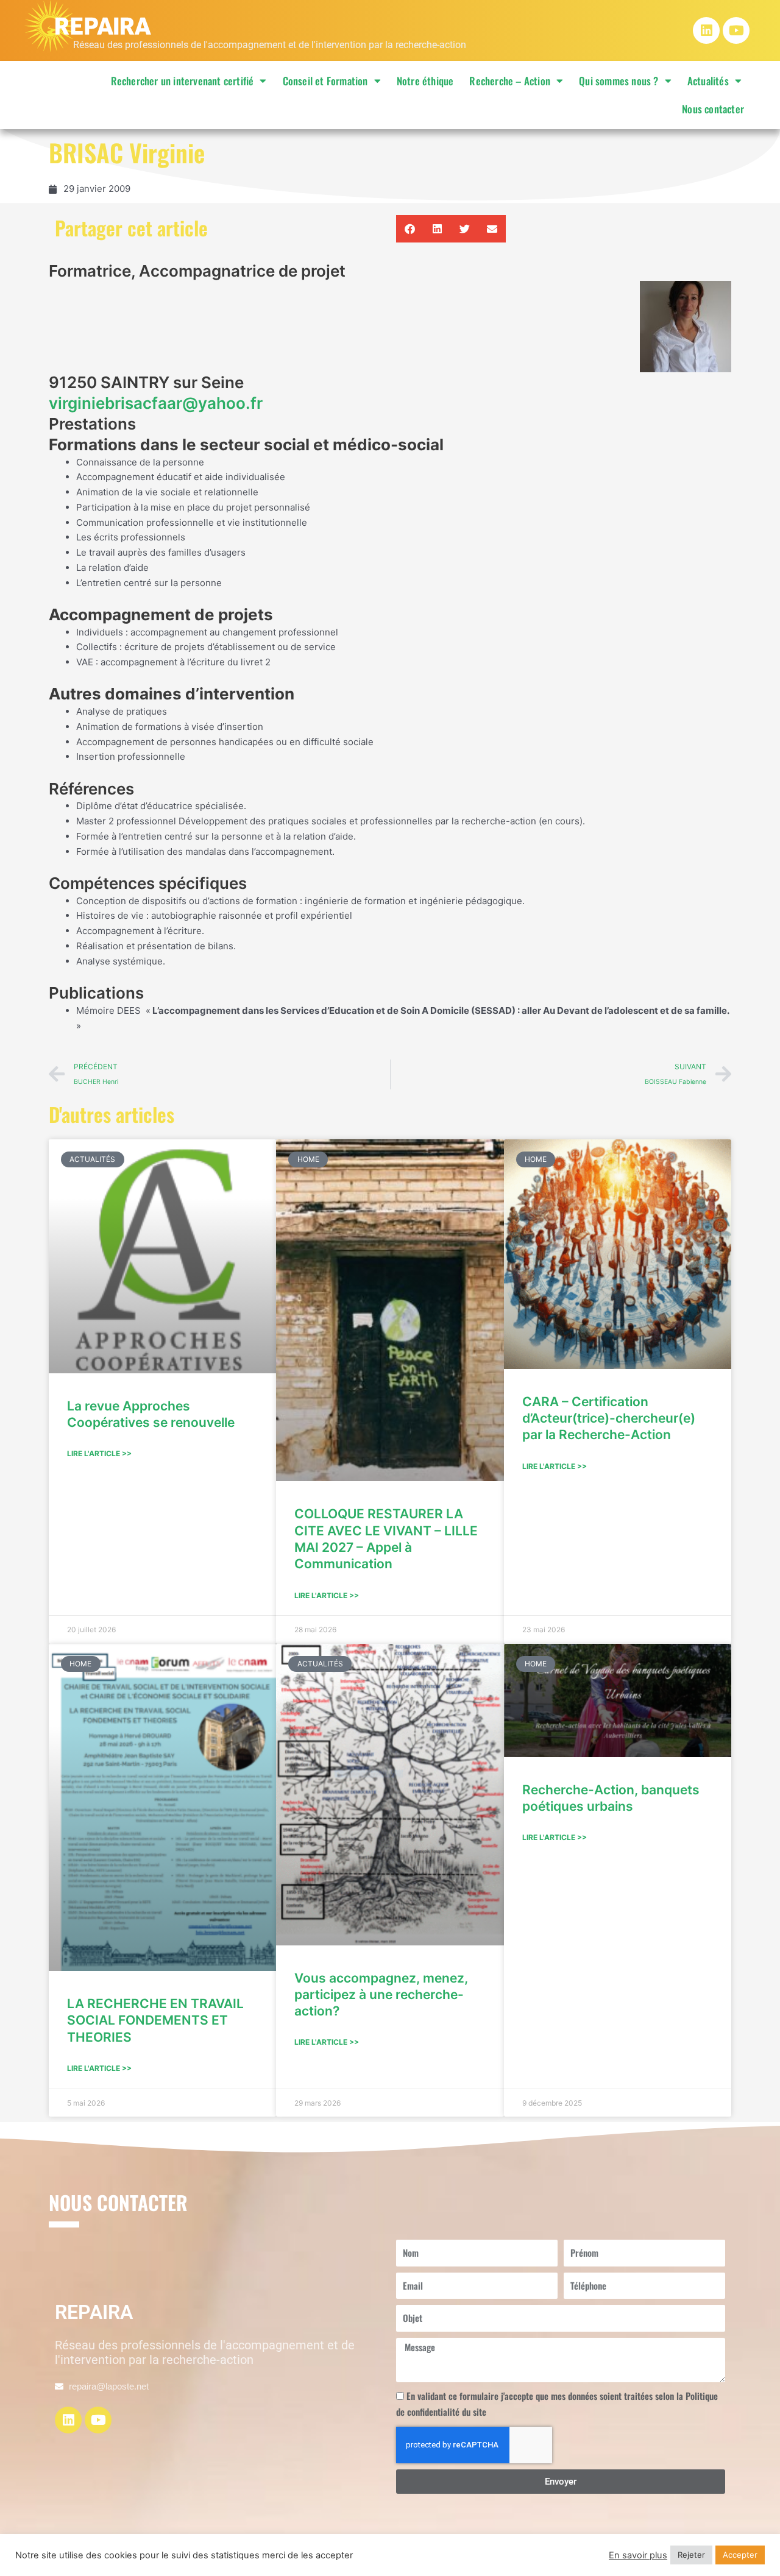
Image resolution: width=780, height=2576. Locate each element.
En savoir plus (638, 2555)
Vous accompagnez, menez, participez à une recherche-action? (381, 1995)
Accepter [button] (740, 2555)
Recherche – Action (510, 81)
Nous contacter (713, 109)
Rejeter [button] (691, 2555)
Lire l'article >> (99, 1453)
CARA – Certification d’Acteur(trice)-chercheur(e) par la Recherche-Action (609, 1418)
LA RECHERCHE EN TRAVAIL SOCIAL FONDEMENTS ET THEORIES (155, 2020)
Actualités (708, 81)
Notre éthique (425, 81)
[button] (410, 229)
